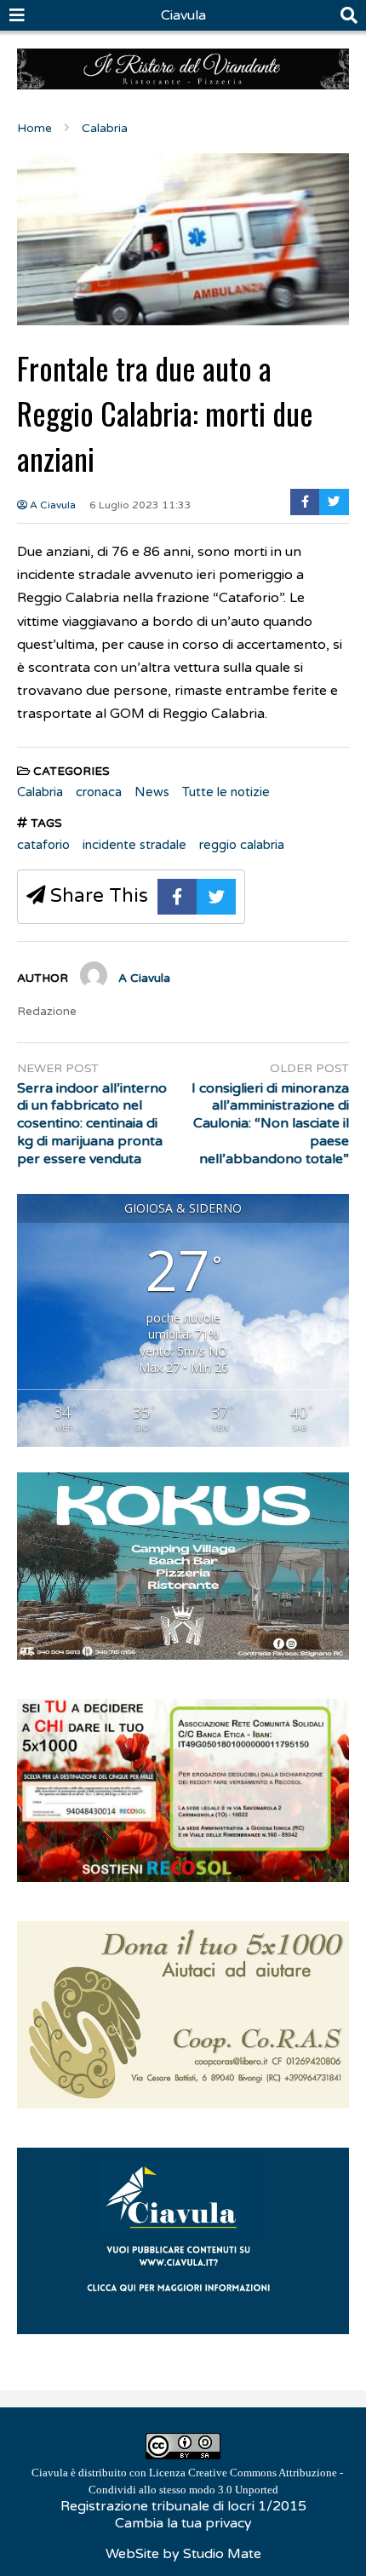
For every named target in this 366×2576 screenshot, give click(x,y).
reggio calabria (242, 845)
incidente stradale (134, 845)
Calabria (40, 792)
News (152, 792)
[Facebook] (305, 502)
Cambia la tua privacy (183, 2523)
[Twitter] (334, 502)
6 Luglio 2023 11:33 (140, 505)
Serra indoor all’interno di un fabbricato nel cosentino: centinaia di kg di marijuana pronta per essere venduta (92, 1124)
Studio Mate (222, 2554)
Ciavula (183, 15)
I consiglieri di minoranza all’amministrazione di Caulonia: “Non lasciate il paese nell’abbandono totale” (270, 1124)
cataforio (43, 845)
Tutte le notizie (226, 792)
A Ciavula (51, 505)
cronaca (99, 792)
